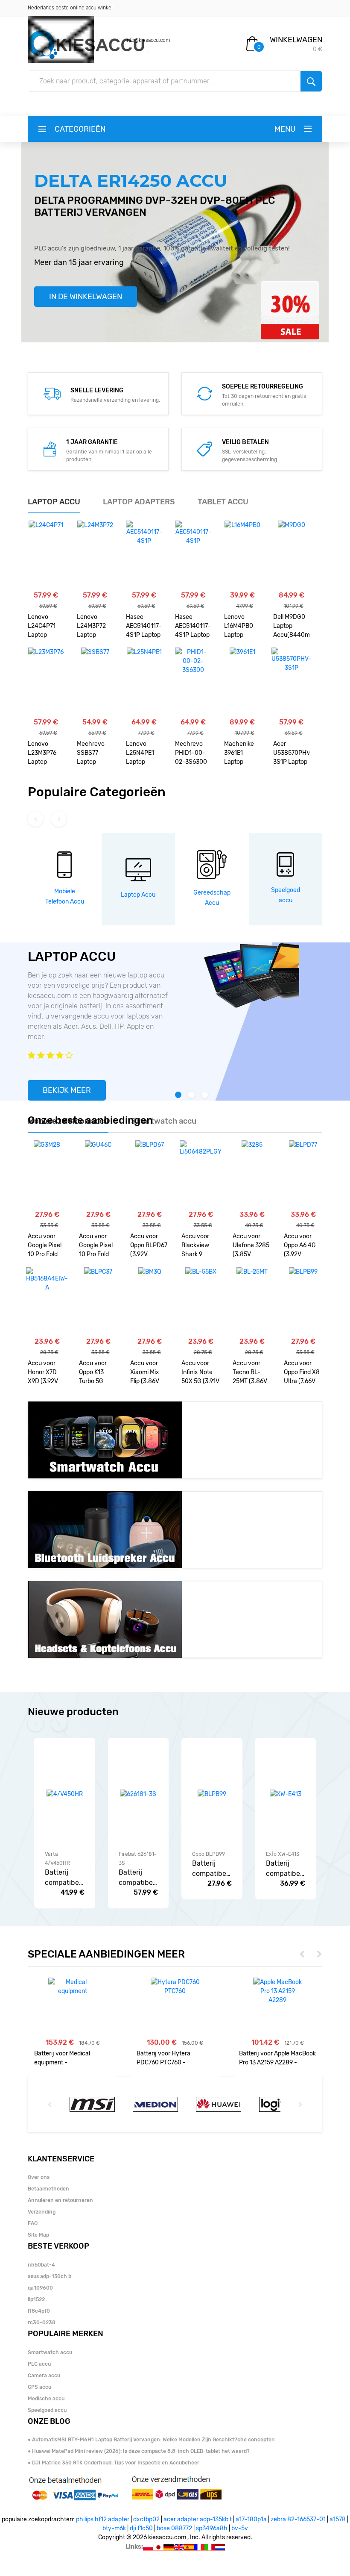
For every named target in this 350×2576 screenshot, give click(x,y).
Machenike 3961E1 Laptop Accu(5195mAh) (242, 754)
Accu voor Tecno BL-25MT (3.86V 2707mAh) (250, 1373)
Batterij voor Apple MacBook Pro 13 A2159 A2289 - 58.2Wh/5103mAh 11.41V (277, 2058)
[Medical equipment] (73, 1987)
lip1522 (36, 2299)
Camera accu (44, 2376)
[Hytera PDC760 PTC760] (175, 1987)
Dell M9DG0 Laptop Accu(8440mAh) (291, 626)
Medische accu (46, 2399)
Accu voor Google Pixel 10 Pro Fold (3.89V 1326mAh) (96, 1246)
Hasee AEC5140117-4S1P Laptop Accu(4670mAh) (144, 627)
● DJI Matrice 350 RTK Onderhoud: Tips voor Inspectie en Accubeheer (114, 2463)
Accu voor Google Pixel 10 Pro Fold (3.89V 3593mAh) (45, 1246)
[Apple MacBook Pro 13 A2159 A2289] (278, 1991)
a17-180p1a (251, 2519)
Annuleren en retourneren (60, 2200)
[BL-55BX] (201, 1301)
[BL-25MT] (252, 1301)
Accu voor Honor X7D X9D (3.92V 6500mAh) (43, 1373)
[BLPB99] (303, 1301)
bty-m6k (114, 2528)
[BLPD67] (150, 1175)
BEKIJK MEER (67, 1090)
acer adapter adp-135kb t (198, 2519)
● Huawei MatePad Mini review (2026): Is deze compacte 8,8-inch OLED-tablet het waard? (139, 2451)
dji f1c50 (141, 2528)
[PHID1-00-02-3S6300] (193, 682)
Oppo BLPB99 (209, 1854)
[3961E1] (242, 682)
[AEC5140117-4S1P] (144, 555)
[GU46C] (98, 1175)
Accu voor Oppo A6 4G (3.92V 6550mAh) (300, 1246)
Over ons (39, 2177)
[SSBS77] (95, 682)
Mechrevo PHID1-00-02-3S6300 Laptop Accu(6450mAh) (193, 754)
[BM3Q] (150, 1301)
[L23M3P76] (46, 682)
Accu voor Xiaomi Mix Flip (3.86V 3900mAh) (145, 1373)
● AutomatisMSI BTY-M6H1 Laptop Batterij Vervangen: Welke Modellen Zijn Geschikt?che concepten (151, 2440)
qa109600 (40, 2288)
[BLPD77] (303, 1175)
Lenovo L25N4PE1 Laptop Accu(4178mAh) (144, 754)
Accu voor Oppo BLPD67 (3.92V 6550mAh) (149, 1246)
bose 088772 (174, 2528)
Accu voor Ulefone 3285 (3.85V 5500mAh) (251, 1246)
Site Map (38, 2235)
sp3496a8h (212, 2528)
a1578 (338, 2519)
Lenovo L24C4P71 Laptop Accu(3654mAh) (46, 627)
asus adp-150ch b (50, 2276)
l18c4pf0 (39, 2311)
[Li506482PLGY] (201, 1175)
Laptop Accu (138, 895)
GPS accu (39, 2387)
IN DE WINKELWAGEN (86, 297)
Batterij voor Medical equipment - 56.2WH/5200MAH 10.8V (68, 2058)
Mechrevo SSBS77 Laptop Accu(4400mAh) (95, 754)
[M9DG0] (292, 555)
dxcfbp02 (146, 2519)
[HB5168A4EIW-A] (47, 1301)
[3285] (252, 1175)
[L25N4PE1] (144, 682)
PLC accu (39, 2364)
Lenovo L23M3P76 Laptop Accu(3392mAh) (46, 754)
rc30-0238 (42, 2323)
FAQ (33, 2223)
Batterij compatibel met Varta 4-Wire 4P (63, 1878)
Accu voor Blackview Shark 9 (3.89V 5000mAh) (196, 1246)
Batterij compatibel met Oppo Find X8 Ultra (210, 1869)
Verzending (42, 2212)
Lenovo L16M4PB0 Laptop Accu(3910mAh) (242, 627)
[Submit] (311, 81)
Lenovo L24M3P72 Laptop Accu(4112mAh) (95, 627)
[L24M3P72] (95, 555)
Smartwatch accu (50, 2352)
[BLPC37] (98, 1301)
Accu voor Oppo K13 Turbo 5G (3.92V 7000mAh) (93, 1373)
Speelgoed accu (47, 2410)
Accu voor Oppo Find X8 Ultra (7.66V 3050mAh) (302, 1373)
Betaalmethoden (48, 2189)
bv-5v (240, 2528)
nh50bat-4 (41, 2265)
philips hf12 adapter (103, 2519)
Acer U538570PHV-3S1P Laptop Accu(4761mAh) (291, 754)
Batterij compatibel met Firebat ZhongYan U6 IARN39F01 (137, 1878)
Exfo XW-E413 (283, 1854)
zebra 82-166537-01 (298, 2519)
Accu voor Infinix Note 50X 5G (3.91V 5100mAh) (200, 1373)
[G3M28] (47, 1175)
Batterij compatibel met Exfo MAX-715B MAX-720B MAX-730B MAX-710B (284, 1869)
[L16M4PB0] (242, 555)
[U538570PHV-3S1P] (291, 682)
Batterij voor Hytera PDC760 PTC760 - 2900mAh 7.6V (163, 2058)
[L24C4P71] (46, 555)
